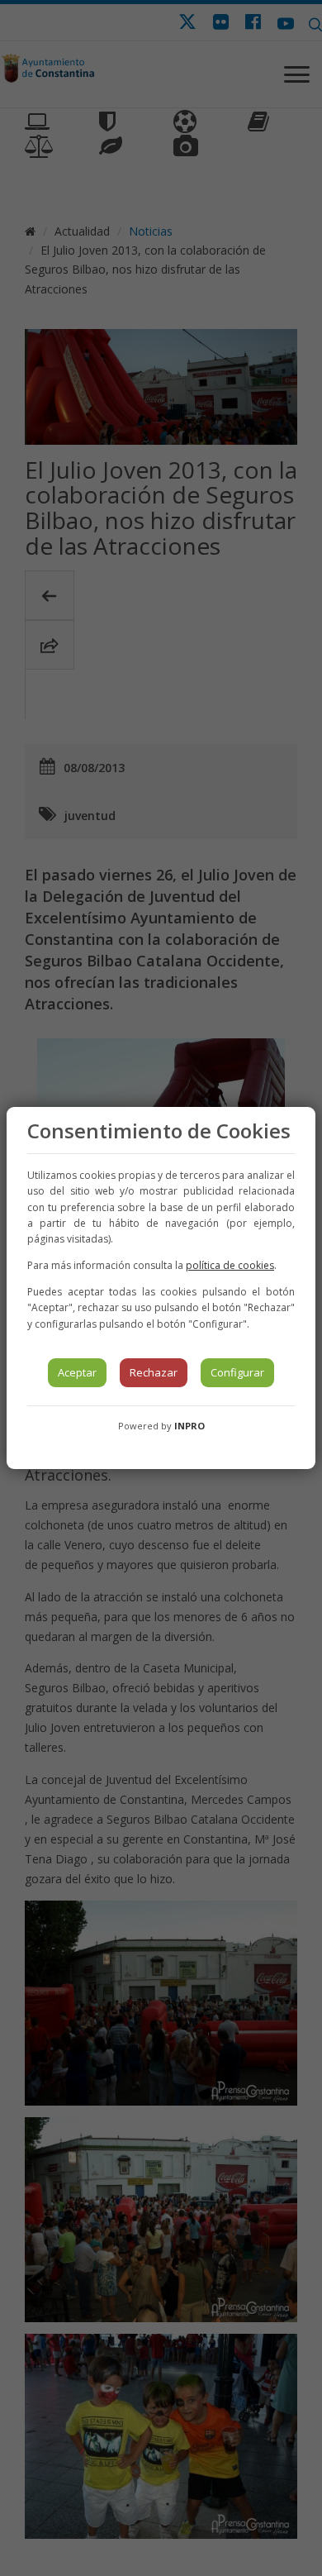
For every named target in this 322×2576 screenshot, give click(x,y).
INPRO (189, 1426)
